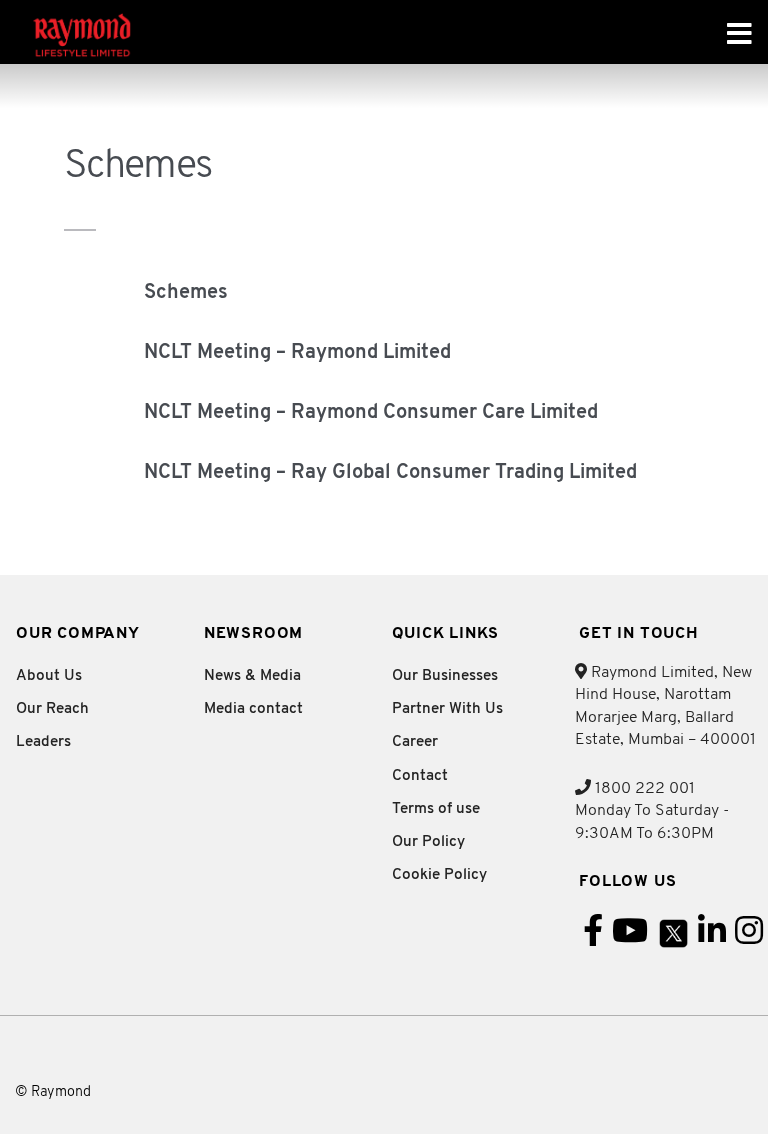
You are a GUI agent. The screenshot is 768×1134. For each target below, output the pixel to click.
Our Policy (428, 842)
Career (415, 742)
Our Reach (52, 709)
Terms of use (436, 809)
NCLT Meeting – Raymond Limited (297, 353)
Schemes (186, 293)
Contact (420, 776)
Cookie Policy (439, 875)
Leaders (43, 742)
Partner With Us (447, 709)
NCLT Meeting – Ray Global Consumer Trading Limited (390, 473)
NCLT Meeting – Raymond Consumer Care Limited (371, 413)
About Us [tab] (49, 676)
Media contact (253, 709)
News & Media (252, 676)
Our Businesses (445, 676)
